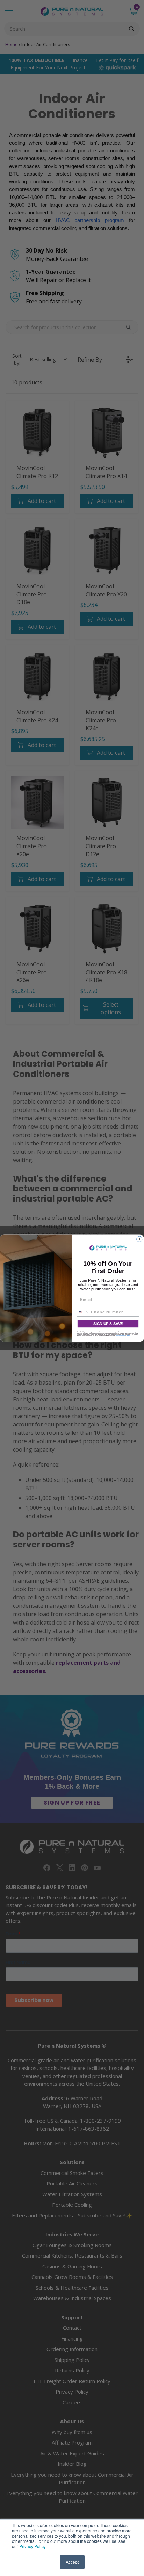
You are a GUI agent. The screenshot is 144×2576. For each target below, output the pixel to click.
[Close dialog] (139, 1239)
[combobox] (83, 1312)
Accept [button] (72, 2562)
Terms (128, 1335)
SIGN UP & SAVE (108, 1324)
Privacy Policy (32, 2546)
